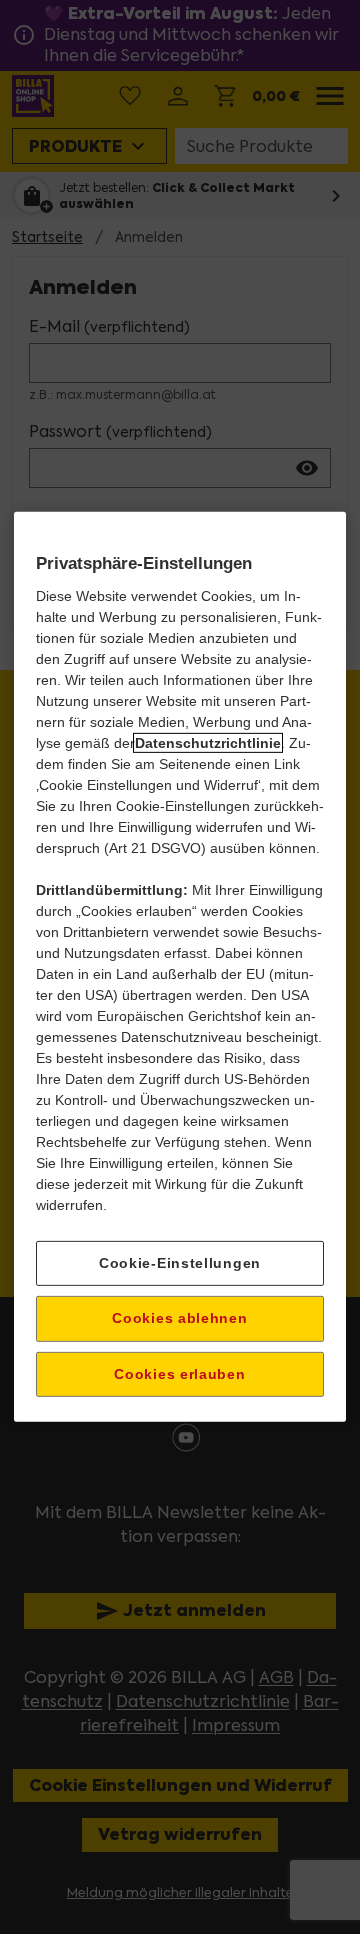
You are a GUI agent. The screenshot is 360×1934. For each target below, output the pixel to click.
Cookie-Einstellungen (180, 1262)
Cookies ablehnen (179, 1318)
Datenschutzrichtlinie (208, 742)
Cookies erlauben (179, 1374)
